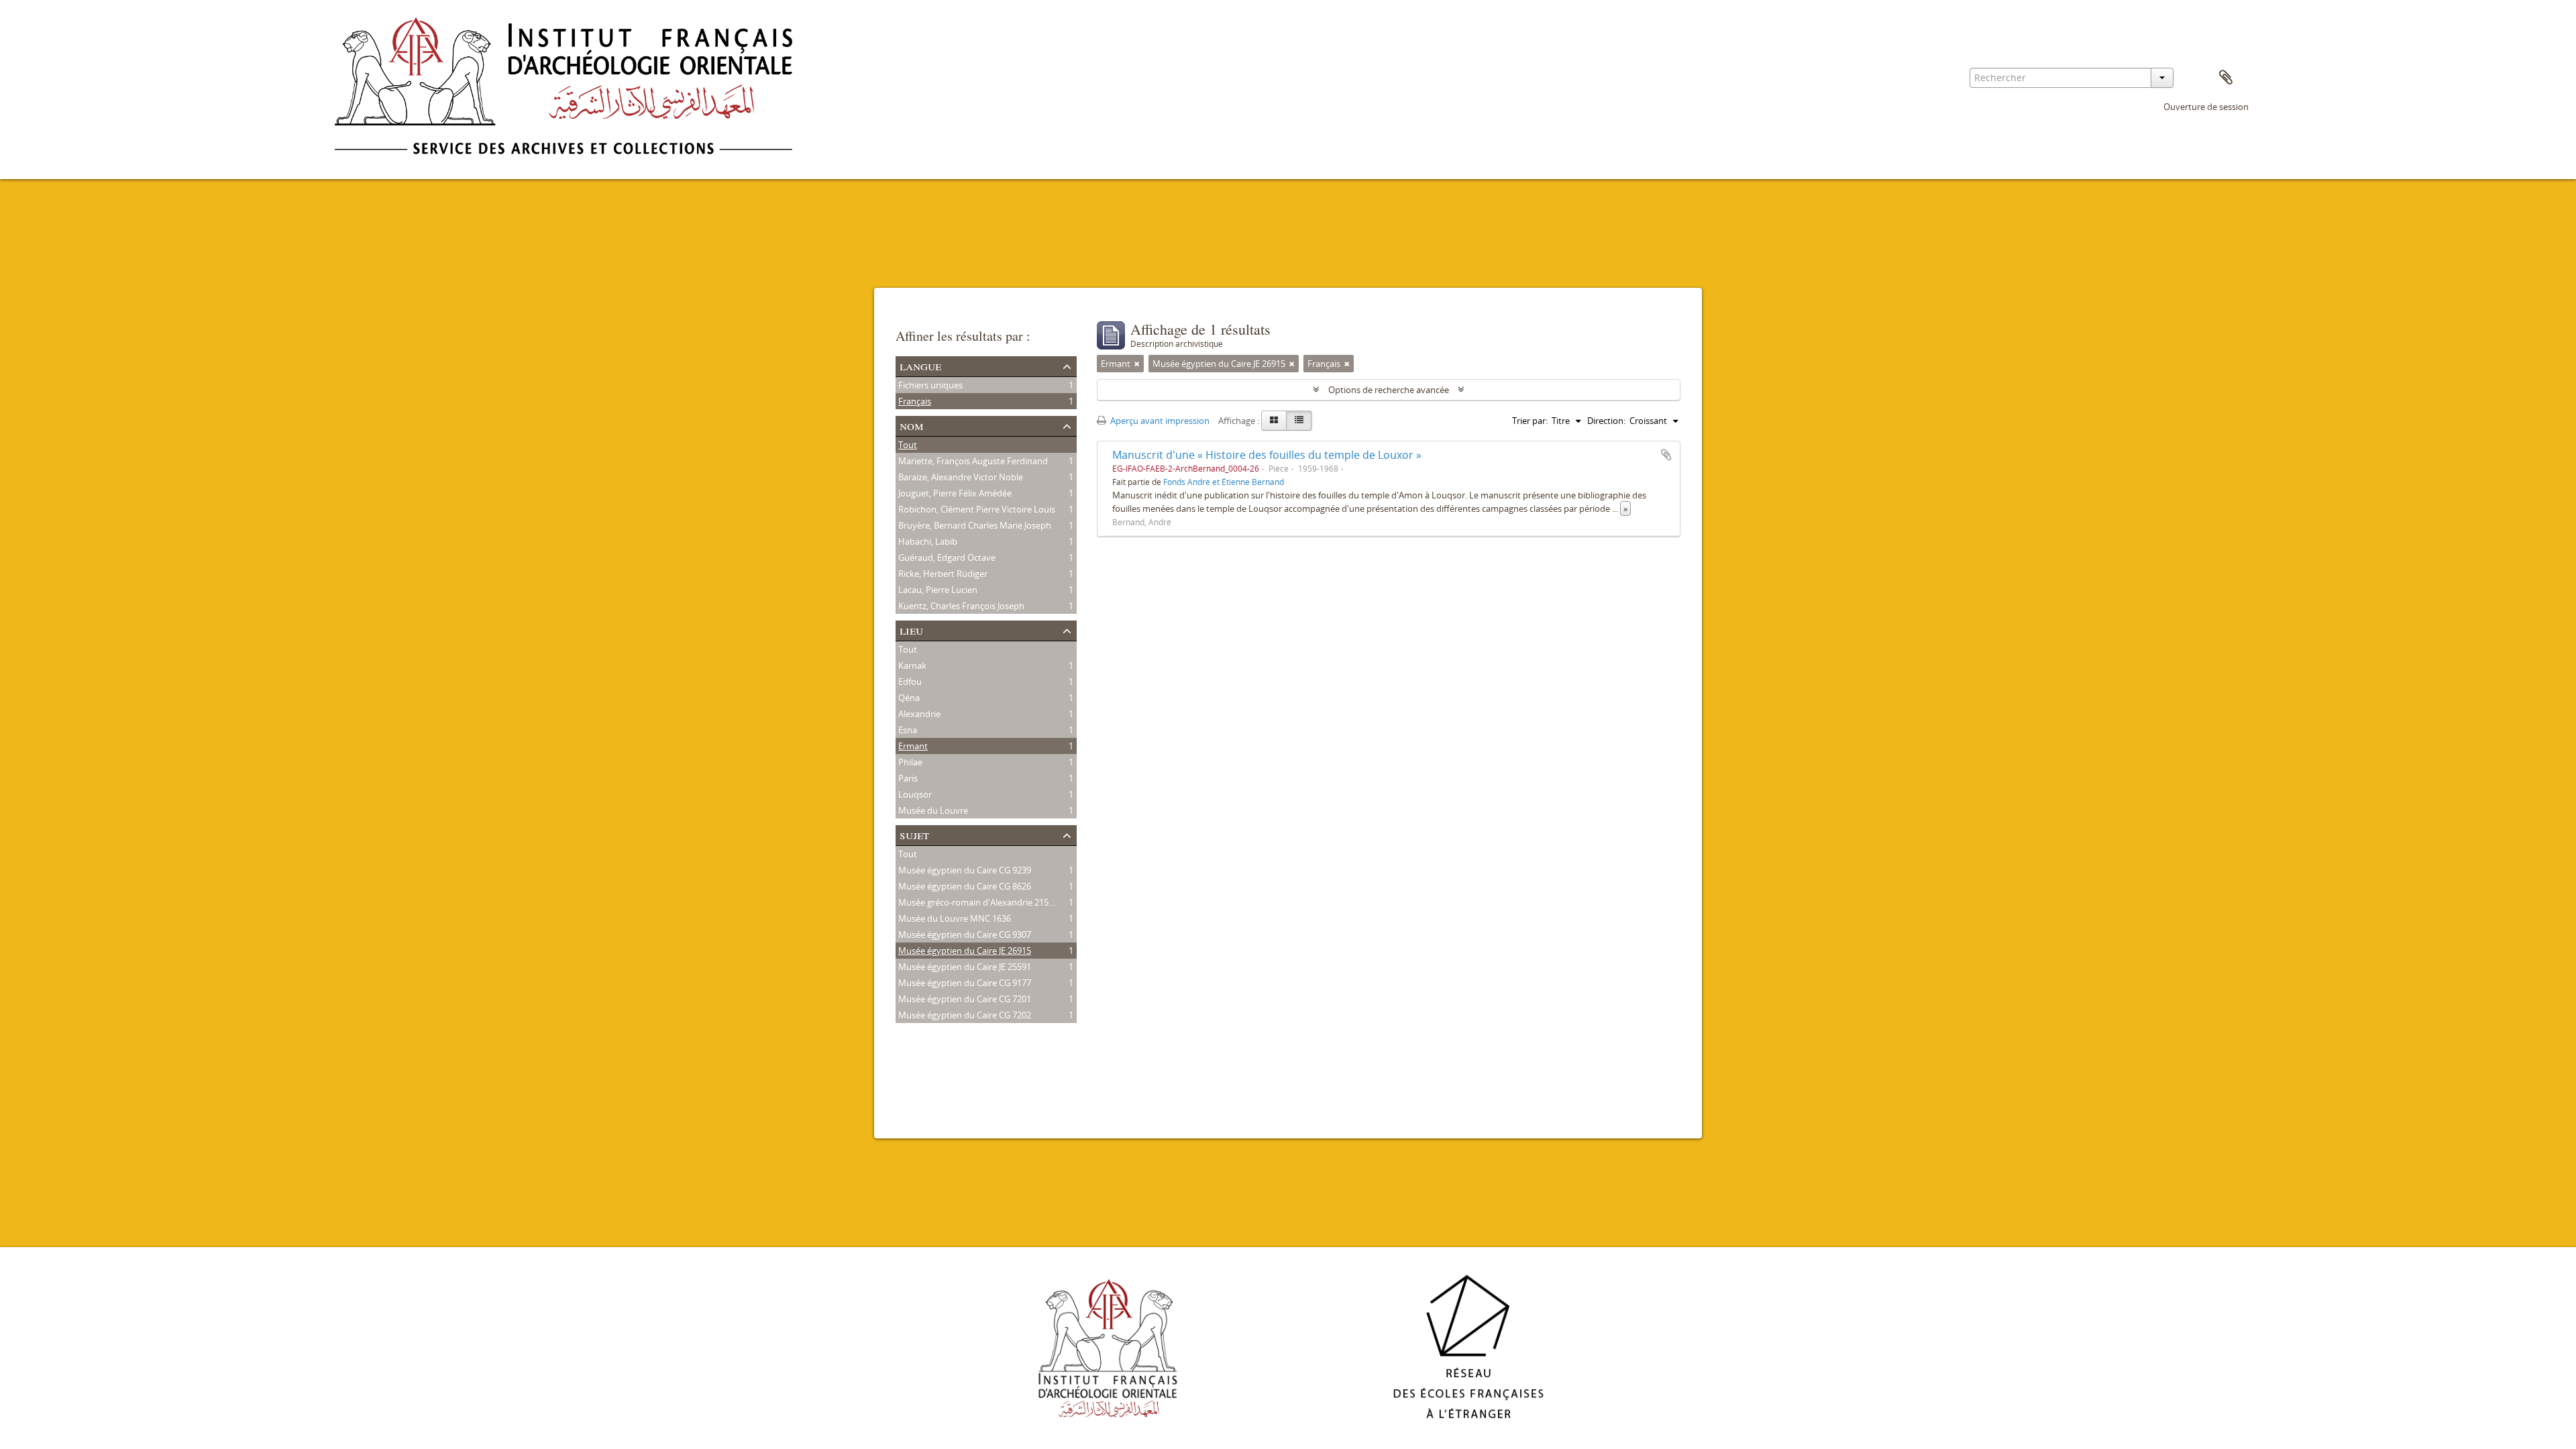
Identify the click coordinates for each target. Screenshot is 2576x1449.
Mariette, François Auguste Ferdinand (973, 461)
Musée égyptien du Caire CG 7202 (965, 1015)
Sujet (914, 834)
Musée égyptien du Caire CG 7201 (965, 999)
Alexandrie (919, 714)
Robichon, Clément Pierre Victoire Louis (977, 509)
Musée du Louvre (933, 810)
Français (915, 401)
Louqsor (915, 794)
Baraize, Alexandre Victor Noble (961, 477)
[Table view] (1299, 421)
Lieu (911, 630)
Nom (912, 425)
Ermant (913, 746)
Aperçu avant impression (1159, 421)
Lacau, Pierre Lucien (938, 590)
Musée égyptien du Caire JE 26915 (965, 951)
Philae (910, 762)
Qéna (909, 698)
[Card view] (1274, 421)
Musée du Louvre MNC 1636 (955, 918)
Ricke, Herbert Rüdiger (943, 574)
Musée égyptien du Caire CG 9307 (965, 934)
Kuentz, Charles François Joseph (961, 606)
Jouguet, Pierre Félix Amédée (955, 493)
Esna (908, 730)
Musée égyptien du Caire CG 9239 (965, 870)
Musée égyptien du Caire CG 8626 (965, 886)
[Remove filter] (1137, 364)
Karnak (912, 665)
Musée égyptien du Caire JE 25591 (965, 967)
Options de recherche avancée (1389, 390)
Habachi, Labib (928, 541)
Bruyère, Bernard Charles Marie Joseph (975, 525)
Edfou (910, 682)
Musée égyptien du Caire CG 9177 (965, 983)
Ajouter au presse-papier (1666, 455)
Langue (920, 365)
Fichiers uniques (930, 385)
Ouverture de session (2206, 107)
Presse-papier (2226, 78)
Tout (908, 445)
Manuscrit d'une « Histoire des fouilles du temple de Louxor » (1267, 455)
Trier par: (1530, 421)
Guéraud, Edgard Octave (947, 557)
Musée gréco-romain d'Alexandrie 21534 (978, 902)
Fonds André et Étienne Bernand (1224, 482)
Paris (908, 778)
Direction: (1606, 421)
